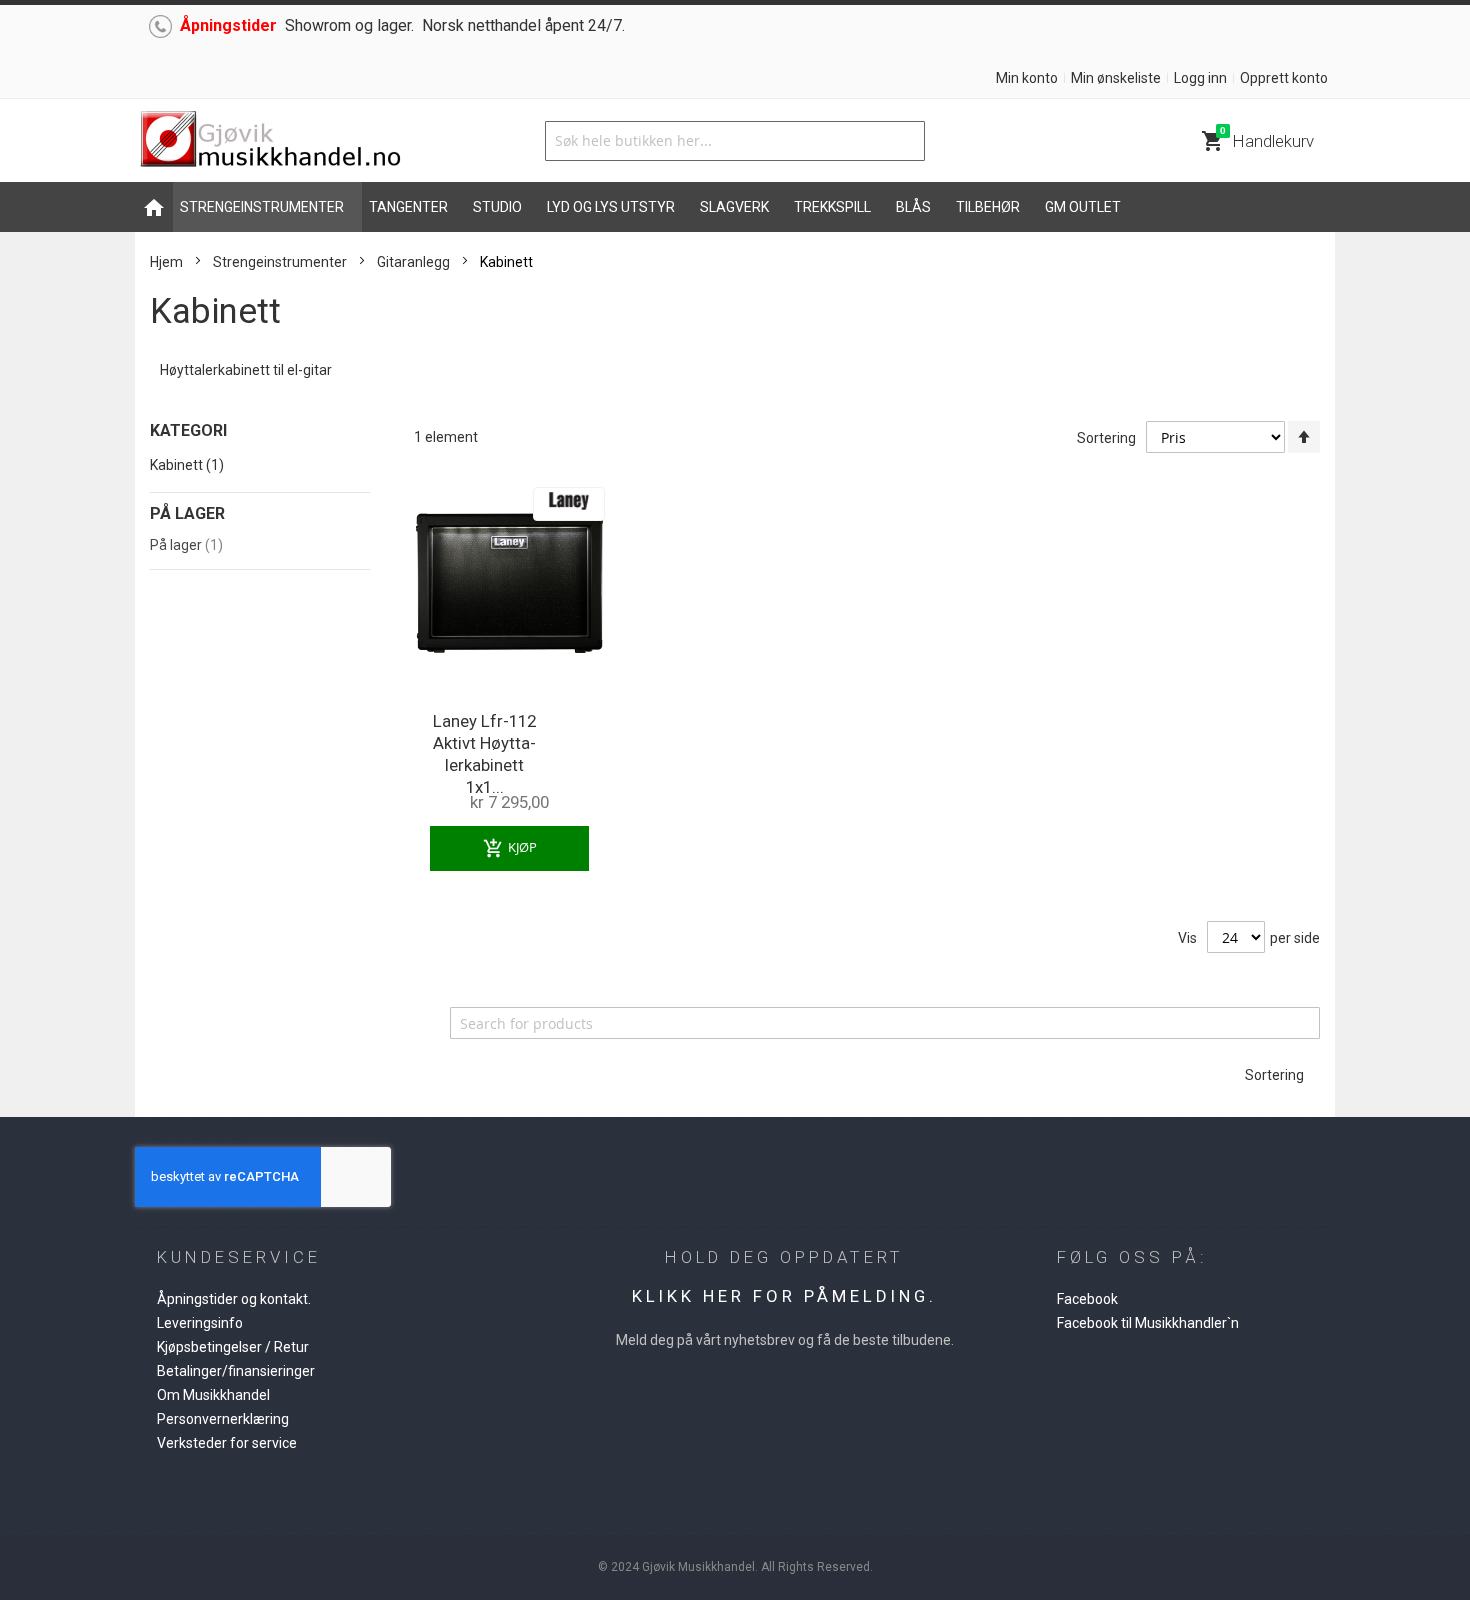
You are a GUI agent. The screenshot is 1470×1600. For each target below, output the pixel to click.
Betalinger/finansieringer (236, 1371)
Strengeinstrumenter (280, 262)
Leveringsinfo (200, 1323)
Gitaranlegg (413, 262)
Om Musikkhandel (213, 1395)
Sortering (1106, 438)
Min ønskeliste (1116, 78)
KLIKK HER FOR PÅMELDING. (784, 1296)
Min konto (1027, 78)
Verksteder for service (227, 1443)
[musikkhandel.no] (270, 140)
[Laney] (569, 493)
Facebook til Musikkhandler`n (1148, 1323)
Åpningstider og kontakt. (234, 1299)
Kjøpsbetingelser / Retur (233, 1347)
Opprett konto (1284, 78)
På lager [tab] (187, 513)
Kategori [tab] (188, 430)
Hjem (166, 262)
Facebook (1087, 1299)
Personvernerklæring (223, 1419)
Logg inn (1200, 78)
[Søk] (905, 141)
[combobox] (735, 141)
